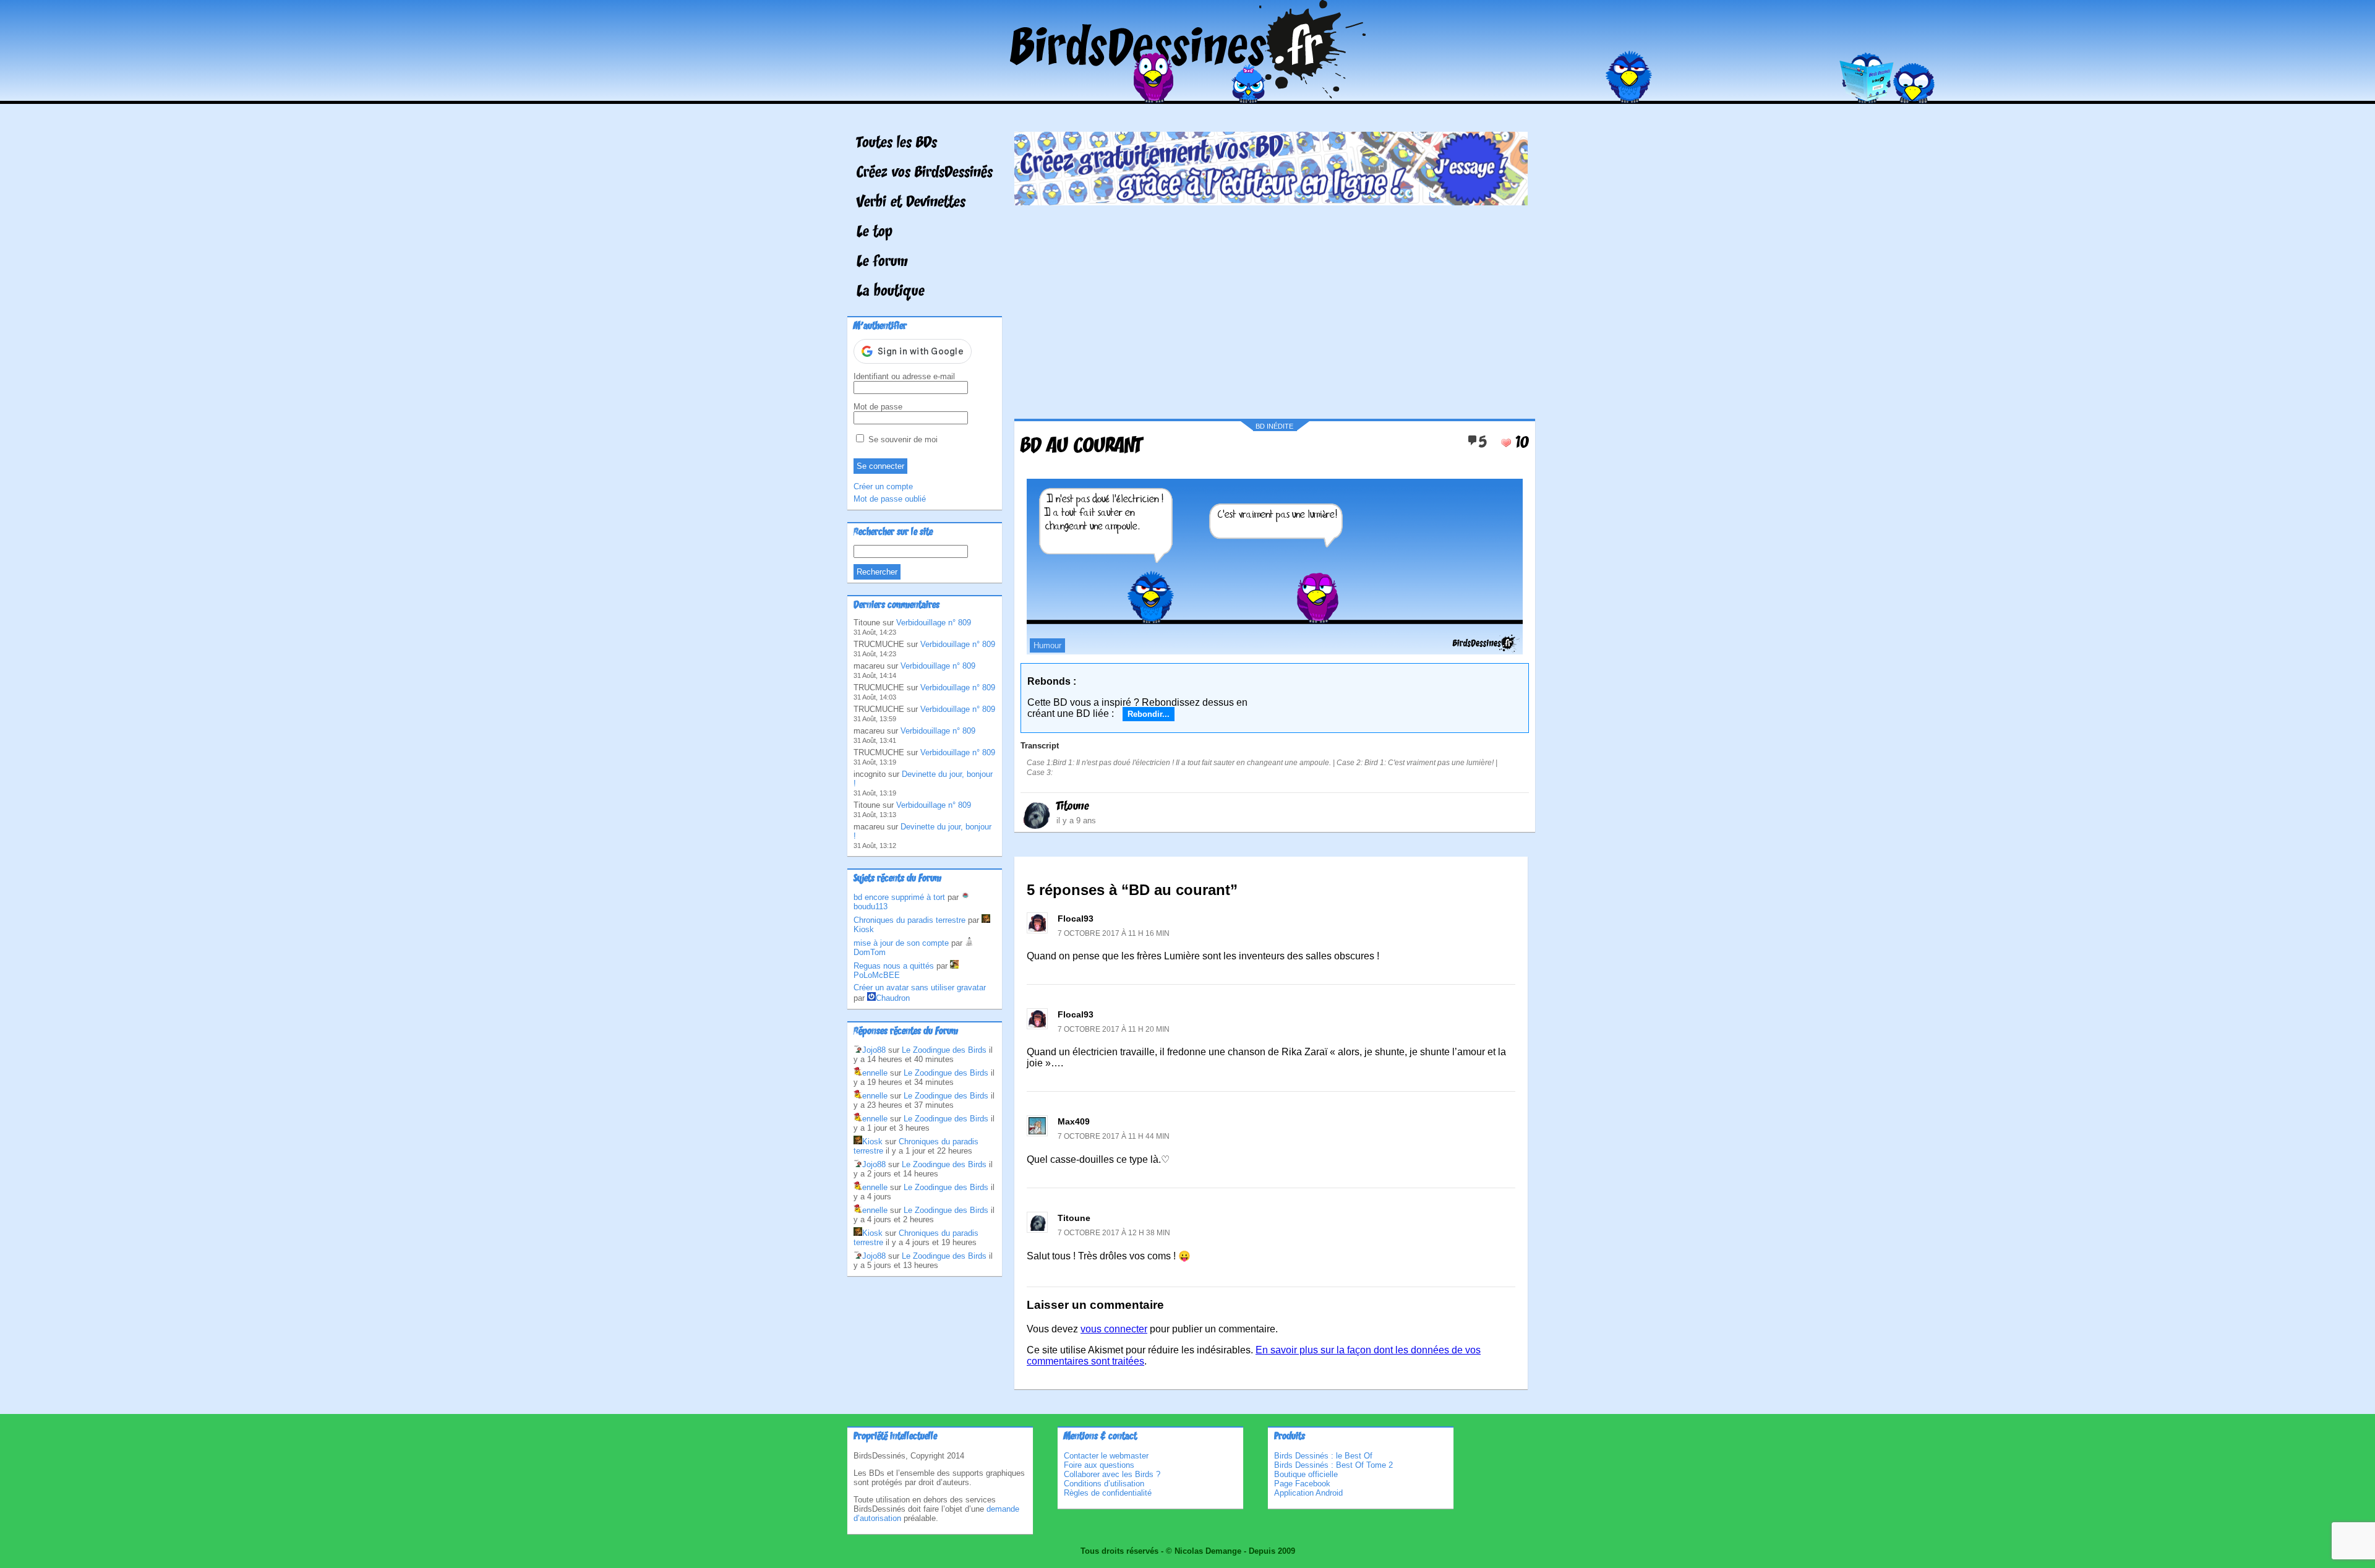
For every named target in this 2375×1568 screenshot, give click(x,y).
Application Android (1308, 1493)
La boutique (891, 292)
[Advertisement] (1271, 307)
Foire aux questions (1099, 1465)
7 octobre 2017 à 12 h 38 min (1114, 1233)
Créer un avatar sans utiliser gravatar (920, 987)
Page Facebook (1302, 1484)
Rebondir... (1149, 714)
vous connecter (1114, 1329)
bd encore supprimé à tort (899, 897)
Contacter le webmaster (1106, 1456)
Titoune (1073, 807)
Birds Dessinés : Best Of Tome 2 (1333, 1465)
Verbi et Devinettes (911, 203)
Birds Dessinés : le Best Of (1323, 1456)
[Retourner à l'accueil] (1188, 95)
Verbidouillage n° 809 (934, 623)
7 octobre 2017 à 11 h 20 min (1114, 1029)
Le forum (882, 262)
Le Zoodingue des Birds (944, 1050)
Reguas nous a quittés (894, 966)
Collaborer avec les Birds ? (1112, 1474)
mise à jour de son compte (901, 943)
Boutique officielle (1306, 1474)
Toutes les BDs (897, 144)
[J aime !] (1506, 443)
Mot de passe (878, 407)
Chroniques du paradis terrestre (909, 920)
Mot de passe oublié (890, 499)
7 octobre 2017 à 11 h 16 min (1114, 933)
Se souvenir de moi (902, 439)
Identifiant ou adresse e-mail (904, 376)
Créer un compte (883, 486)
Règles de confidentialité (1108, 1493)
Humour (1047, 645)
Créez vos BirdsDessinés (925, 173)
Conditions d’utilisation (1104, 1484)
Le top (875, 233)
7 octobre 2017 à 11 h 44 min (1114, 1136)
